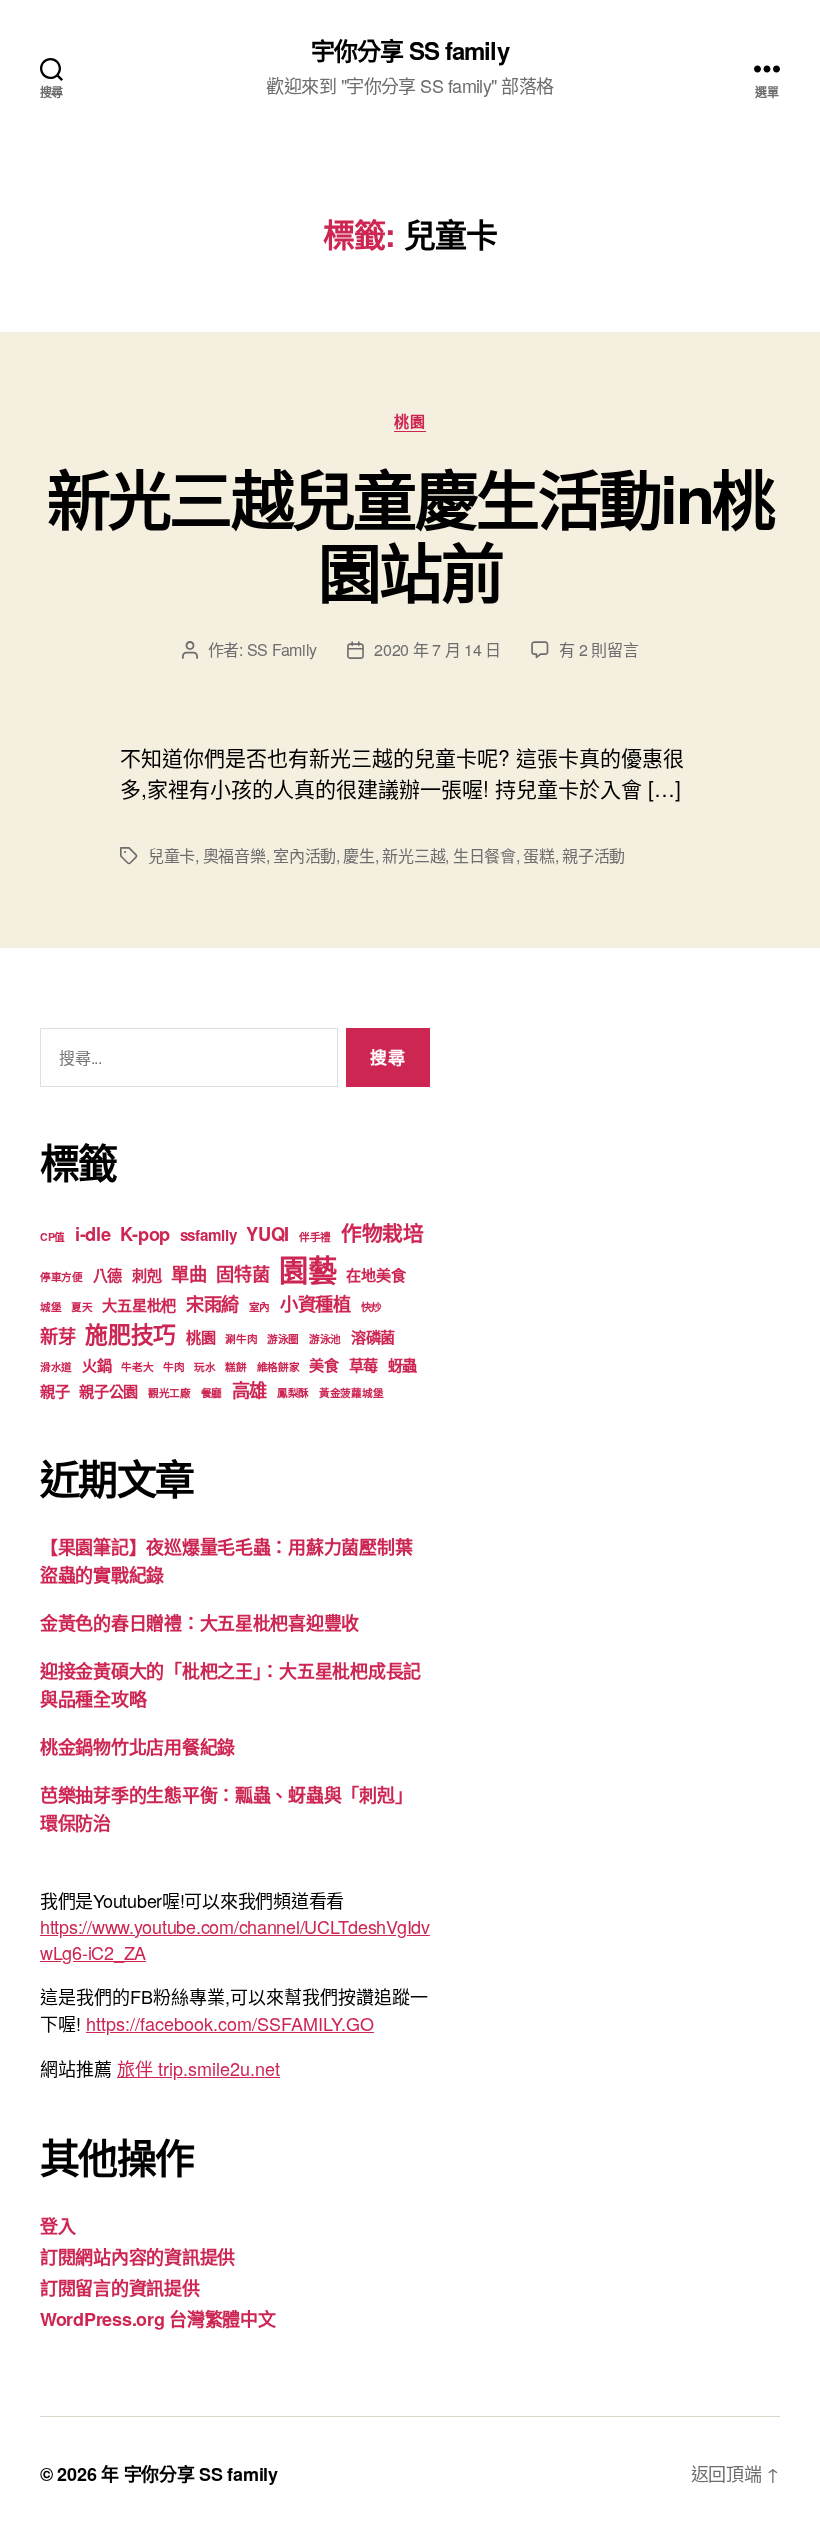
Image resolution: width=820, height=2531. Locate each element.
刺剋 (146, 1275)
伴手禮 (315, 1236)
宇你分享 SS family (409, 50)
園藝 (307, 1269)
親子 (54, 1391)
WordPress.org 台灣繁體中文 (158, 2319)
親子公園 (108, 1391)
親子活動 (593, 855)
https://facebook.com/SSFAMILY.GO (230, 2023)
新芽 (57, 1335)
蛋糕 (538, 855)
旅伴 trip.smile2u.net (198, 2068)
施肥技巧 (130, 1333)
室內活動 (304, 855)
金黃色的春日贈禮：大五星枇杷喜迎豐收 (199, 1623)
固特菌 (242, 1273)
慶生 (358, 855)
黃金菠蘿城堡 (351, 1392)
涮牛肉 (241, 1338)
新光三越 (413, 855)
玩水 (204, 1366)
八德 (107, 1275)
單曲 (188, 1273)
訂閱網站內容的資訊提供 (137, 2257)
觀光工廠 (169, 1392)
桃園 (409, 422)
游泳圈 (283, 1338)
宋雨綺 (212, 1303)
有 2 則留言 (598, 649)
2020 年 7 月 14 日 (437, 649)
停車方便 (61, 1276)
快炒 (371, 1306)
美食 (323, 1365)
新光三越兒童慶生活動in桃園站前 (410, 534)
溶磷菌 (373, 1337)
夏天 (81, 1306)
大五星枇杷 (139, 1305)
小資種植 (315, 1303)
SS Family (282, 649)
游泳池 (325, 1338)
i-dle (93, 1233)
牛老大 (137, 1366)
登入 (57, 2226)
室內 (259, 1306)
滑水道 (56, 1366)
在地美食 (375, 1275)
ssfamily (208, 1235)
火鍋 (96, 1365)
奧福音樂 (234, 855)
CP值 (52, 1236)
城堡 (50, 1306)
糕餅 (235, 1366)
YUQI (267, 1233)
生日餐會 (484, 855)
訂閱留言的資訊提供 (120, 2288)
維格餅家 (278, 1366)
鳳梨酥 (293, 1392)
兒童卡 (171, 855)
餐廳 (211, 1392)
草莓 (363, 1365)
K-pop (145, 1233)
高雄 (249, 1389)
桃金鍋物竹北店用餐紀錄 (137, 1747)
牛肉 (173, 1366)
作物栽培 (382, 1232)
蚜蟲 (402, 1365)
